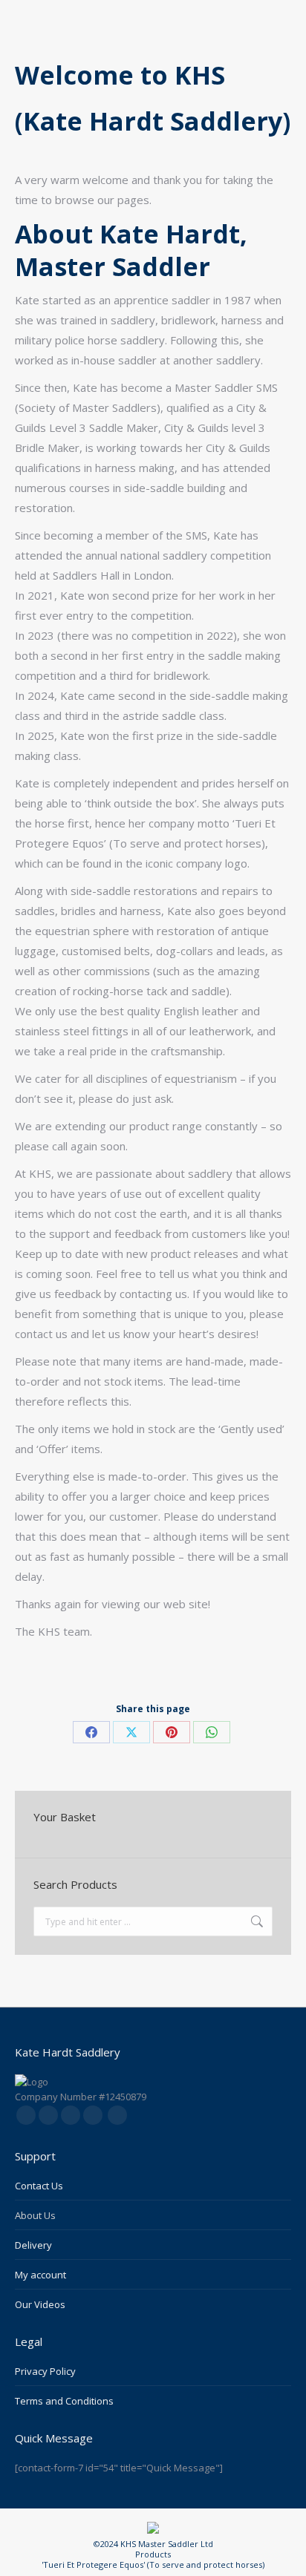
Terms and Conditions (64, 2401)
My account (40, 2275)
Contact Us (39, 2186)
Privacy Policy (45, 2371)
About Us (35, 2215)
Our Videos (40, 2304)
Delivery (33, 2245)
